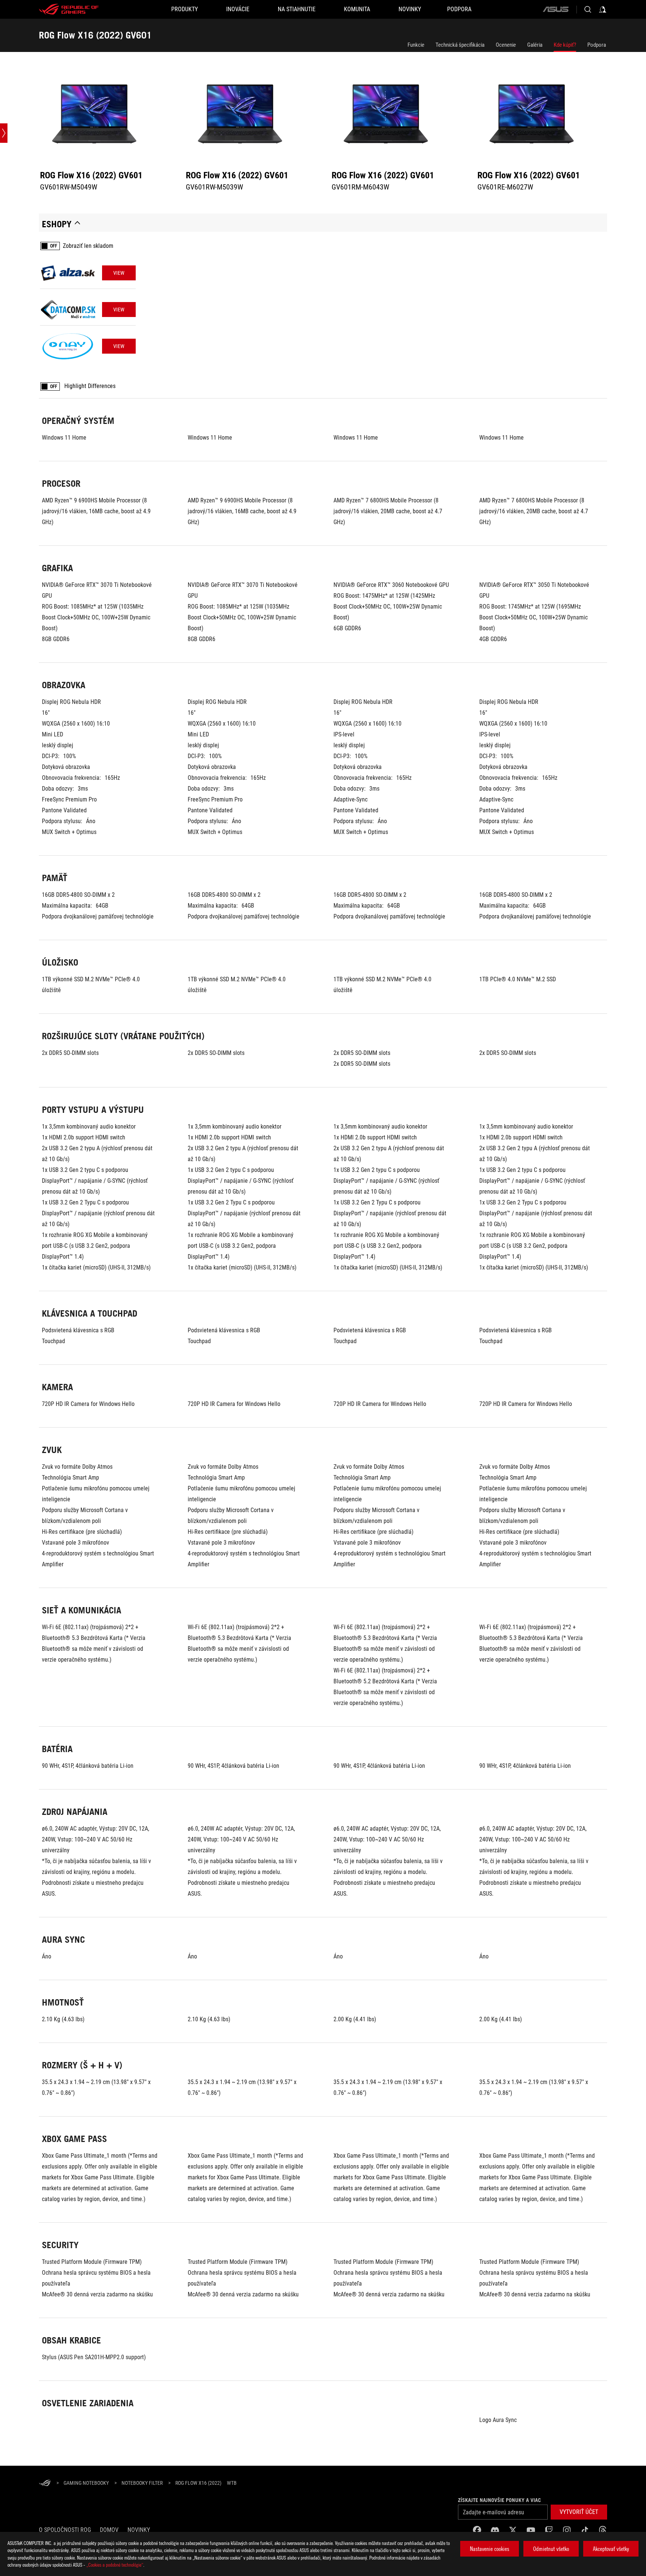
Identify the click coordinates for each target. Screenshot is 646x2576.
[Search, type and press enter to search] (588, 9)
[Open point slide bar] (4, 133)
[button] (579, 2512)
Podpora (597, 45)
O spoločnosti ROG (65, 2530)
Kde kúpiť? (565, 45)
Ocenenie (506, 45)
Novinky (139, 2530)
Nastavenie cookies (490, 2549)
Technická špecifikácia (460, 45)
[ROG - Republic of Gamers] (69, 9)
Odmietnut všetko (551, 2549)
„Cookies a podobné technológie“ (115, 2565)
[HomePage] (45, 2483)
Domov (109, 2530)
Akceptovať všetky (611, 2549)
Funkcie (416, 45)
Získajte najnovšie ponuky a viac (499, 2500)
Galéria (535, 45)
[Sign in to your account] (603, 9)
